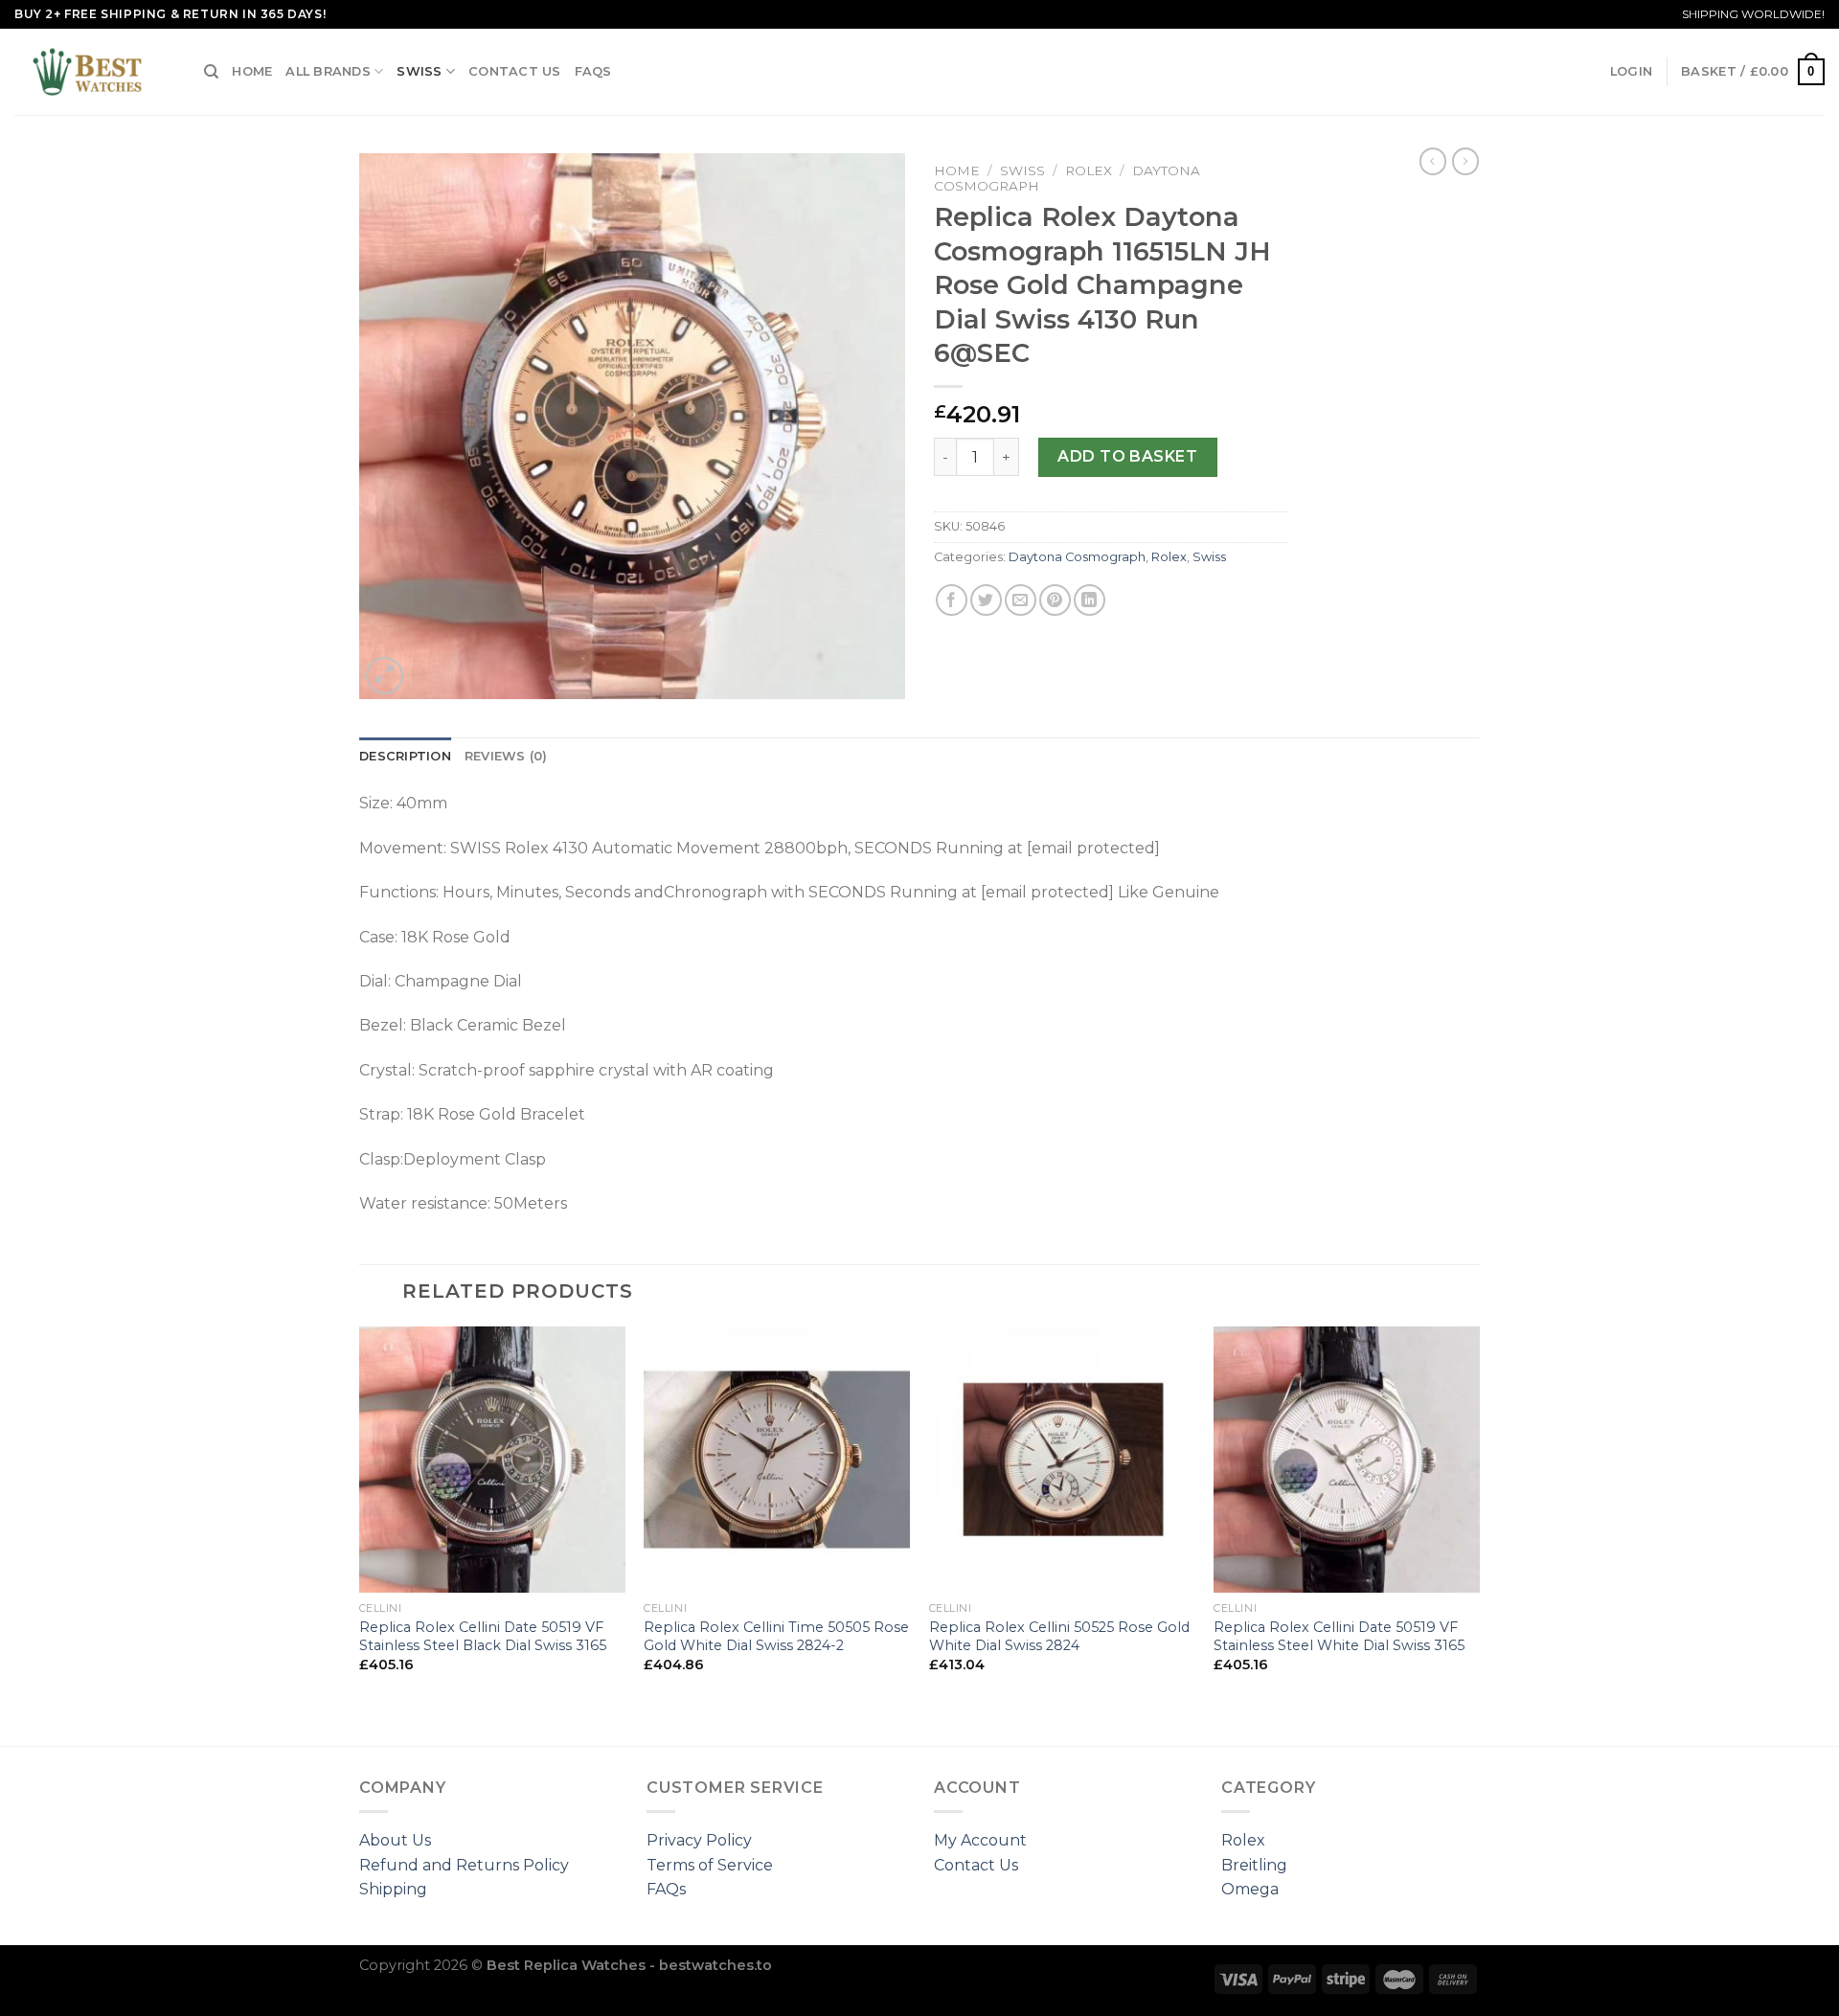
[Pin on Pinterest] (1055, 600)
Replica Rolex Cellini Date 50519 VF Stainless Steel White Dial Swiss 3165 (1339, 1636)
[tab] (405, 757)
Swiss (419, 71)
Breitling (1254, 1865)
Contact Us (515, 71)
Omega (1250, 1889)
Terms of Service (710, 1865)
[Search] (211, 72)
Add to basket (1127, 456)
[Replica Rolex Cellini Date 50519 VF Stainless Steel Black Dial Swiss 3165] (492, 1460)
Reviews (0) (506, 756)
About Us (395, 1840)
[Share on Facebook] (952, 600)
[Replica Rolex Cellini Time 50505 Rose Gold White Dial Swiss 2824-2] (777, 1460)
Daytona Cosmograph (1077, 557)
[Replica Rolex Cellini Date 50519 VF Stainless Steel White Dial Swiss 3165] (1347, 1460)
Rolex (1089, 170)
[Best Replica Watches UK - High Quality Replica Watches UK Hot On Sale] (95, 72)
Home (252, 71)
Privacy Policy (699, 1840)
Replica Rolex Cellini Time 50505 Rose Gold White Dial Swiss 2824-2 (776, 1636)
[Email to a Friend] (1021, 600)
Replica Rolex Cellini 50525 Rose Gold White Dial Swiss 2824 (1059, 1636)
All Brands (328, 71)
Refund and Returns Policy (464, 1865)
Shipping (393, 1889)
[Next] (1479, 1534)
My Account (980, 1840)
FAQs (593, 71)
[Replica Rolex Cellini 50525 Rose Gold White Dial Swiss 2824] (1062, 1460)
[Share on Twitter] (986, 600)
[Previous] (360, 1534)
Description (405, 756)
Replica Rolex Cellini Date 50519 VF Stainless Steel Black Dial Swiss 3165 (483, 1636)
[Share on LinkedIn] (1090, 600)
